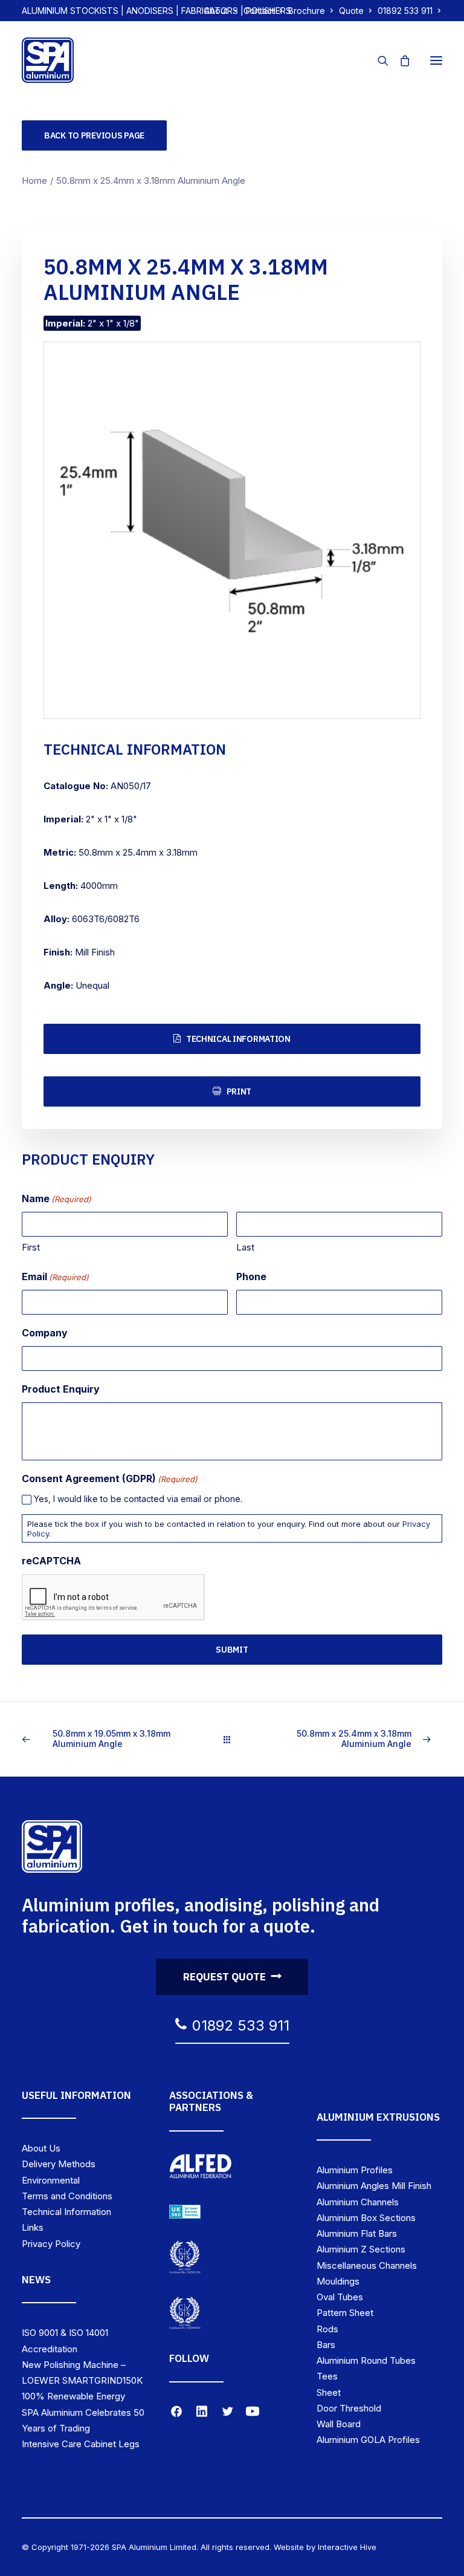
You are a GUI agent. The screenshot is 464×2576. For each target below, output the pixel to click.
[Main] (232, 1739)
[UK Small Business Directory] (185, 2212)
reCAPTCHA (51, 1561)
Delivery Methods (59, 2164)
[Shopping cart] (399, 60)
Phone (251, 1277)
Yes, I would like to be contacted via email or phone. (138, 1499)
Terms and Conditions (67, 2196)
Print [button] (239, 1091)
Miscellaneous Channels (367, 2265)
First (31, 1247)
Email (55, 1277)
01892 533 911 (405, 11)
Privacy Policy (51, 2244)
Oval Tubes (340, 2297)
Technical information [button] (238, 1039)
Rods (327, 2329)
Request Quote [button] (224, 1977)
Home (34, 181)
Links (33, 2227)
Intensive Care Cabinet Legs (81, 2444)
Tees (327, 2376)
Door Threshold (349, 2408)
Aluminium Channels (358, 2202)
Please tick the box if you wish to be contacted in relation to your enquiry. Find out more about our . (229, 1529)
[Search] (378, 60)
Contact (259, 11)
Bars (326, 2345)
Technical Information (66, 2212)
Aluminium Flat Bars (357, 2233)
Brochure (307, 11)
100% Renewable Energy (73, 2396)
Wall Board (339, 2424)
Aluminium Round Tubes (366, 2360)
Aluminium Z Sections (361, 2249)
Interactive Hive (347, 2547)
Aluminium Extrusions (378, 2117)
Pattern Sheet (345, 2313)
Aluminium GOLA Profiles (368, 2440)
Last (245, 1247)
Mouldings (338, 2281)
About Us (41, 2148)
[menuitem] (221, 11)
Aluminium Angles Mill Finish (374, 2186)
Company (45, 1333)
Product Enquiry (61, 1389)
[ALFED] (201, 2168)
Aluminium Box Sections (366, 2218)
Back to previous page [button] (94, 135)
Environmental (51, 2180)
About (216, 11)
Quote (351, 11)
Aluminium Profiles (355, 2170)
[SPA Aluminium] (48, 60)
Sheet (329, 2392)
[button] (436, 60)
